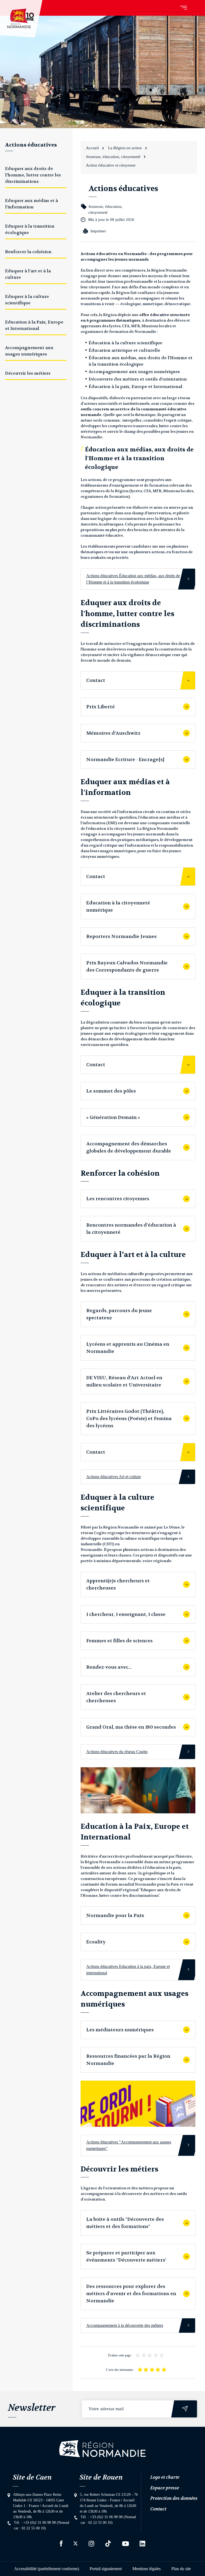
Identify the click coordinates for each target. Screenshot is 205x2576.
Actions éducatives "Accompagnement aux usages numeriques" (129, 2145)
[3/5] (150, 2355)
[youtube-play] (125, 2544)
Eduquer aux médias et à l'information (31, 204)
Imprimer (98, 231)
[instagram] (91, 2544)
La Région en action (125, 148)
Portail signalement (106, 2569)
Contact (158, 2509)
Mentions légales (147, 2569)
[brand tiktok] (108, 2543)
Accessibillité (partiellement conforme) (47, 2569)
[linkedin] (142, 2543)
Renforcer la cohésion (28, 252)
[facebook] (61, 2543)
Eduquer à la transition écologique (30, 229)
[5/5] (162, 2355)
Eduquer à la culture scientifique (27, 300)
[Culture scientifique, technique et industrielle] (138, 1790)
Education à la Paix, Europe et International (34, 325)
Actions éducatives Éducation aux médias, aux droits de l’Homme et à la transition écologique (133, 579)
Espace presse (165, 2488)
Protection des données (174, 2498)
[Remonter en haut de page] (102, 2449)
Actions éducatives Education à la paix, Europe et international (128, 1970)
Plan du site (181, 2569)
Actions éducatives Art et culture (114, 1477)
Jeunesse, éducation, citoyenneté (113, 157)
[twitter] (76, 2543)
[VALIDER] (185, 2409)
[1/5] (138, 2355)
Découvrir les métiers (28, 373)
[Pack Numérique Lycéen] (138, 2104)
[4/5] (156, 2355)
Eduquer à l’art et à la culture (28, 274)
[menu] (184, 8)
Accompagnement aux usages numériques (29, 351)
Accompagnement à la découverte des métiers (125, 2325)
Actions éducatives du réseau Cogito (117, 1752)
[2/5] (144, 2355)
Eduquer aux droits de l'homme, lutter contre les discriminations (33, 175)
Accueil (92, 148)
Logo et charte (165, 2477)
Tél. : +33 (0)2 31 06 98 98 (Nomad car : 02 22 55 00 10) (42, 2525)
